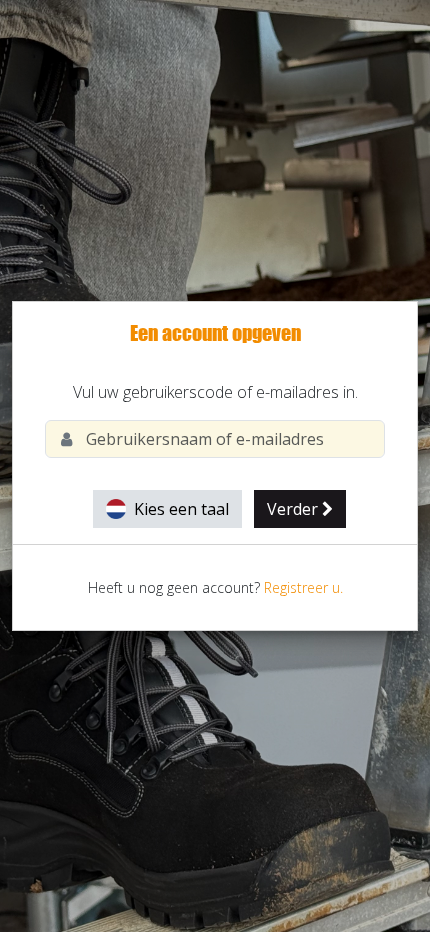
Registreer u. (303, 587)
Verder (294, 509)
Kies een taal (179, 509)
